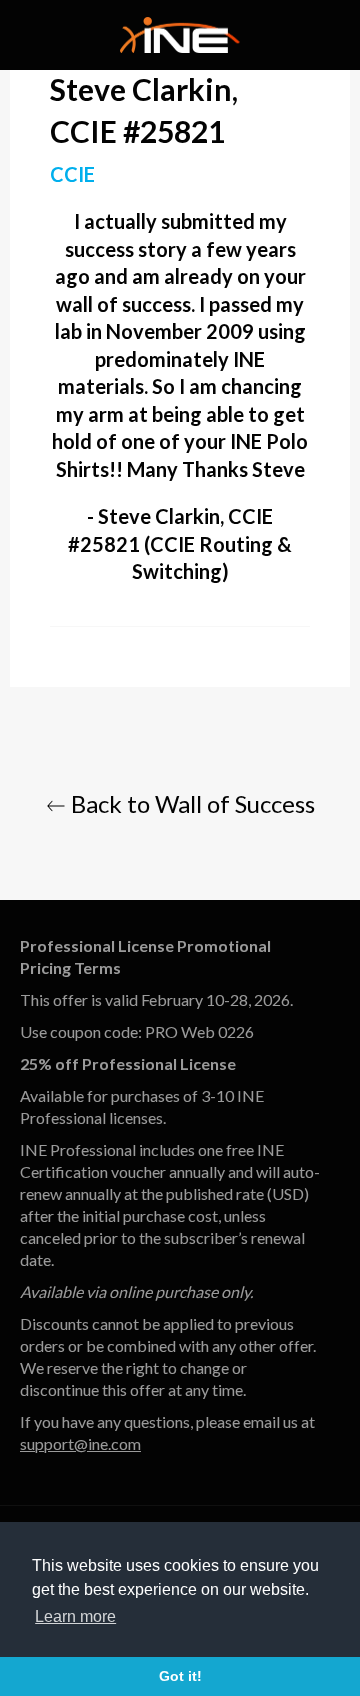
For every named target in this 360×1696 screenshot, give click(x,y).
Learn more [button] (75, 1616)
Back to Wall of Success (190, 803)
